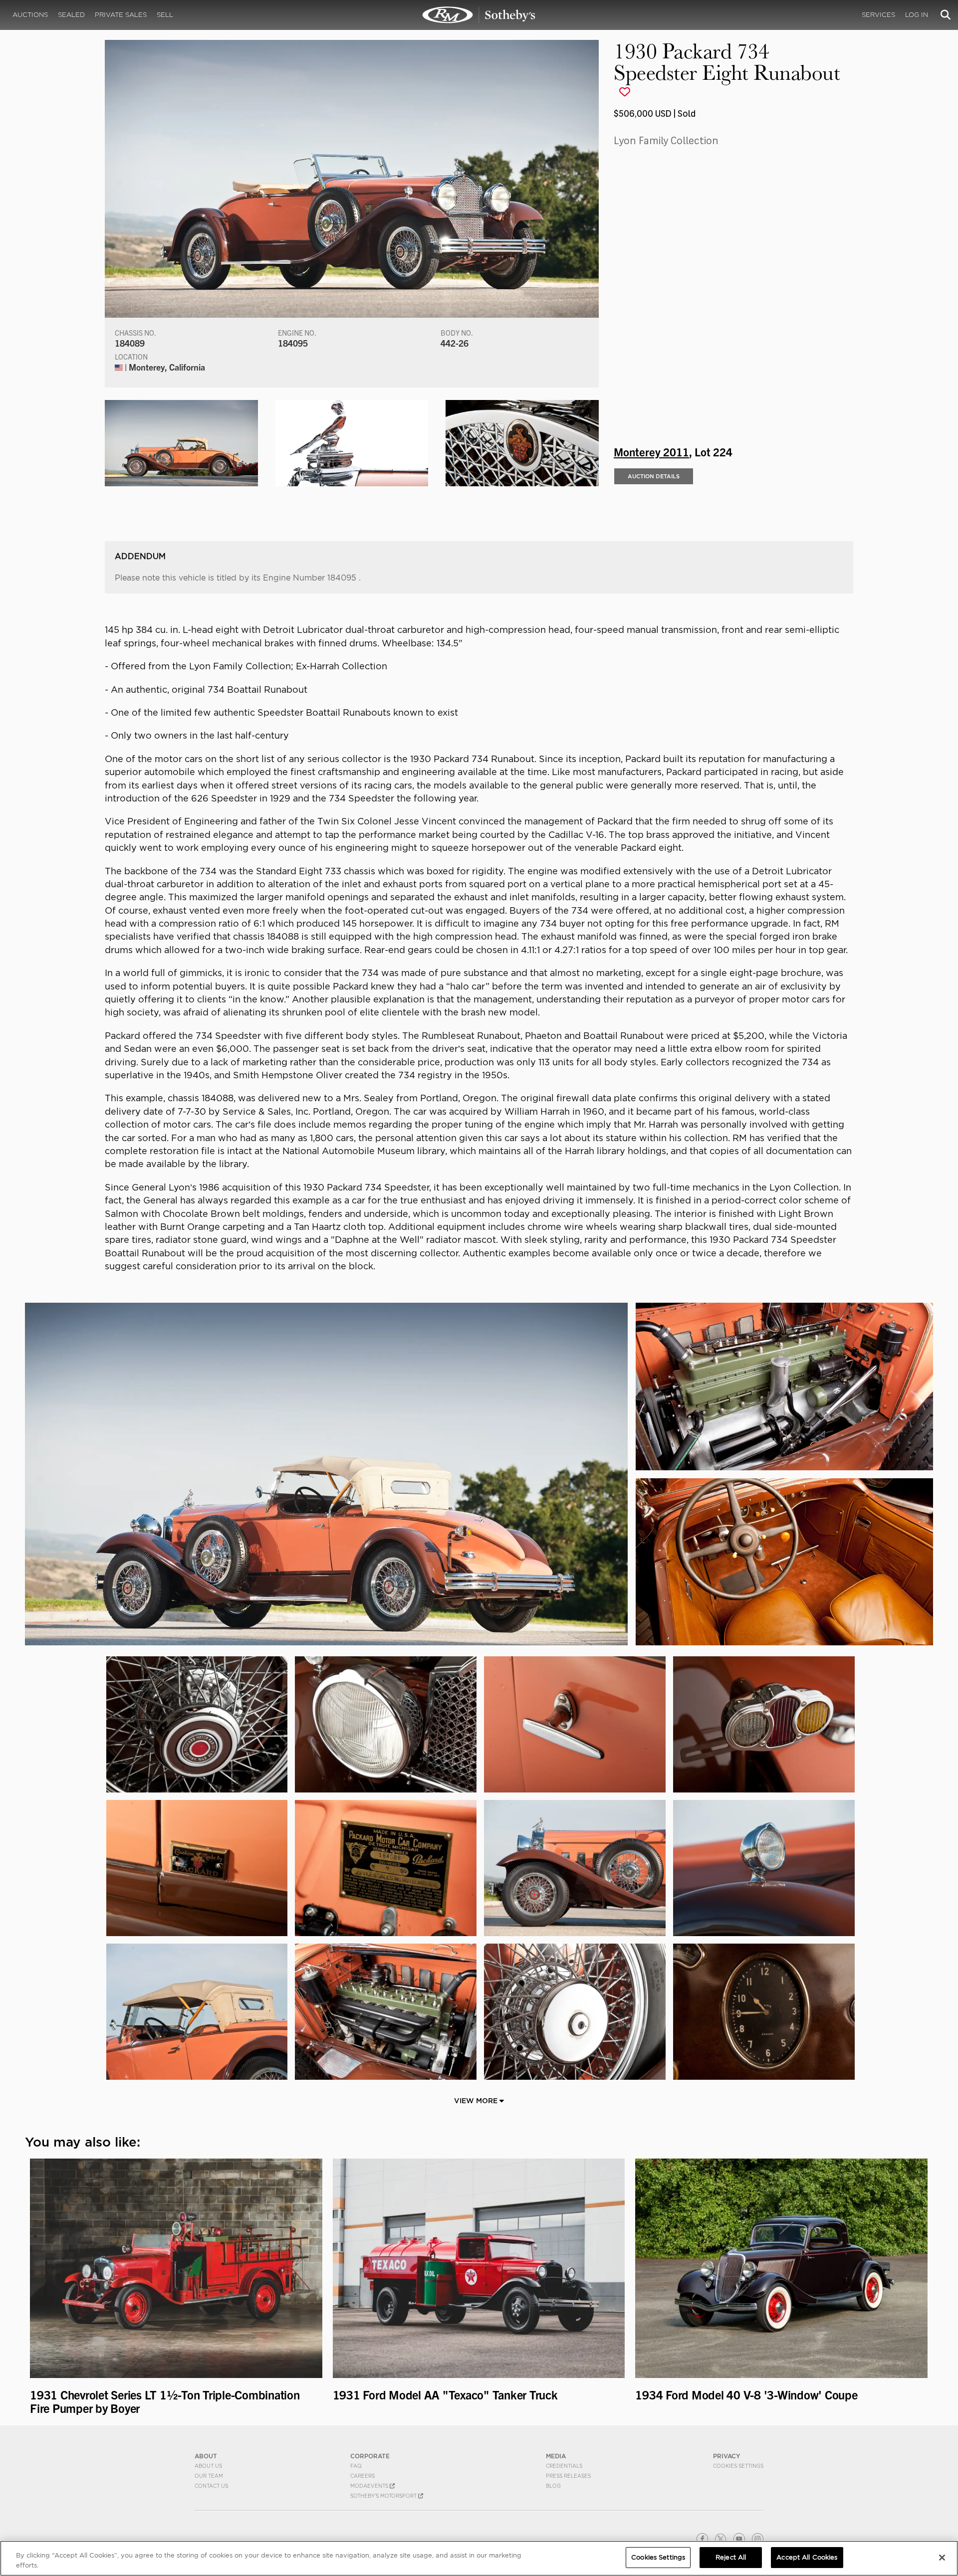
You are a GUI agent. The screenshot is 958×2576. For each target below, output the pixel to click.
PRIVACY (727, 2456)
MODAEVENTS (370, 2486)
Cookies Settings (738, 2466)
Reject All (731, 2557)
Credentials (564, 2466)
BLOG (553, 2486)
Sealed (71, 15)
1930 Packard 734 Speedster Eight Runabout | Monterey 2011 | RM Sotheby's (479, 15)
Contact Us (211, 2486)
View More (477, 2101)
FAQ (356, 2466)
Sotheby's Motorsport (384, 2496)
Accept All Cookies (807, 2557)
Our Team (209, 2476)
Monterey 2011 (651, 451)
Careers (362, 2476)
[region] (479, 2558)
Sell (165, 15)
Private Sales (121, 15)
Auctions (30, 15)
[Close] (942, 2558)
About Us (208, 2466)
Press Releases (568, 2476)
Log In (917, 15)
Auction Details (654, 476)
